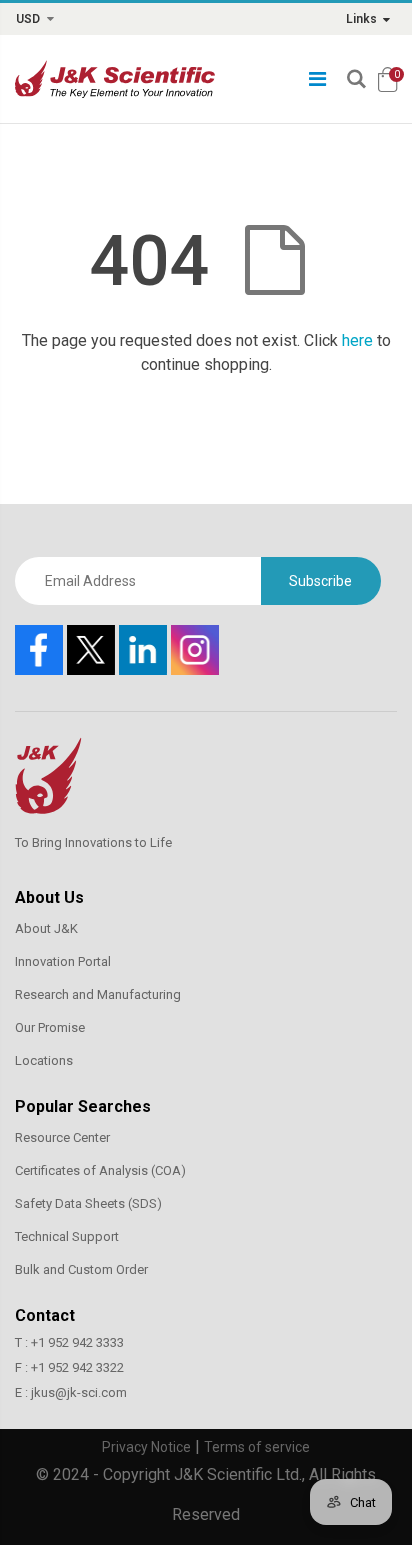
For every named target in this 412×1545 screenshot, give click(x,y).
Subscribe (320, 581)
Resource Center (62, 1137)
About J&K (46, 928)
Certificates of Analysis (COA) (100, 1170)
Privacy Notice (146, 1447)
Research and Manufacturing (98, 994)
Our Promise (50, 1027)
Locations (44, 1060)
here (357, 340)
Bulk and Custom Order (81, 1269)
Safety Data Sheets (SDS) (88, 1203)
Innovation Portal (63, 961)
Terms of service (257, 1447)
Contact (45, 1315)
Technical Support (67, 1236)
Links (361, 19)
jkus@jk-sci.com (79, 1392)
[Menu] (317, 79)
